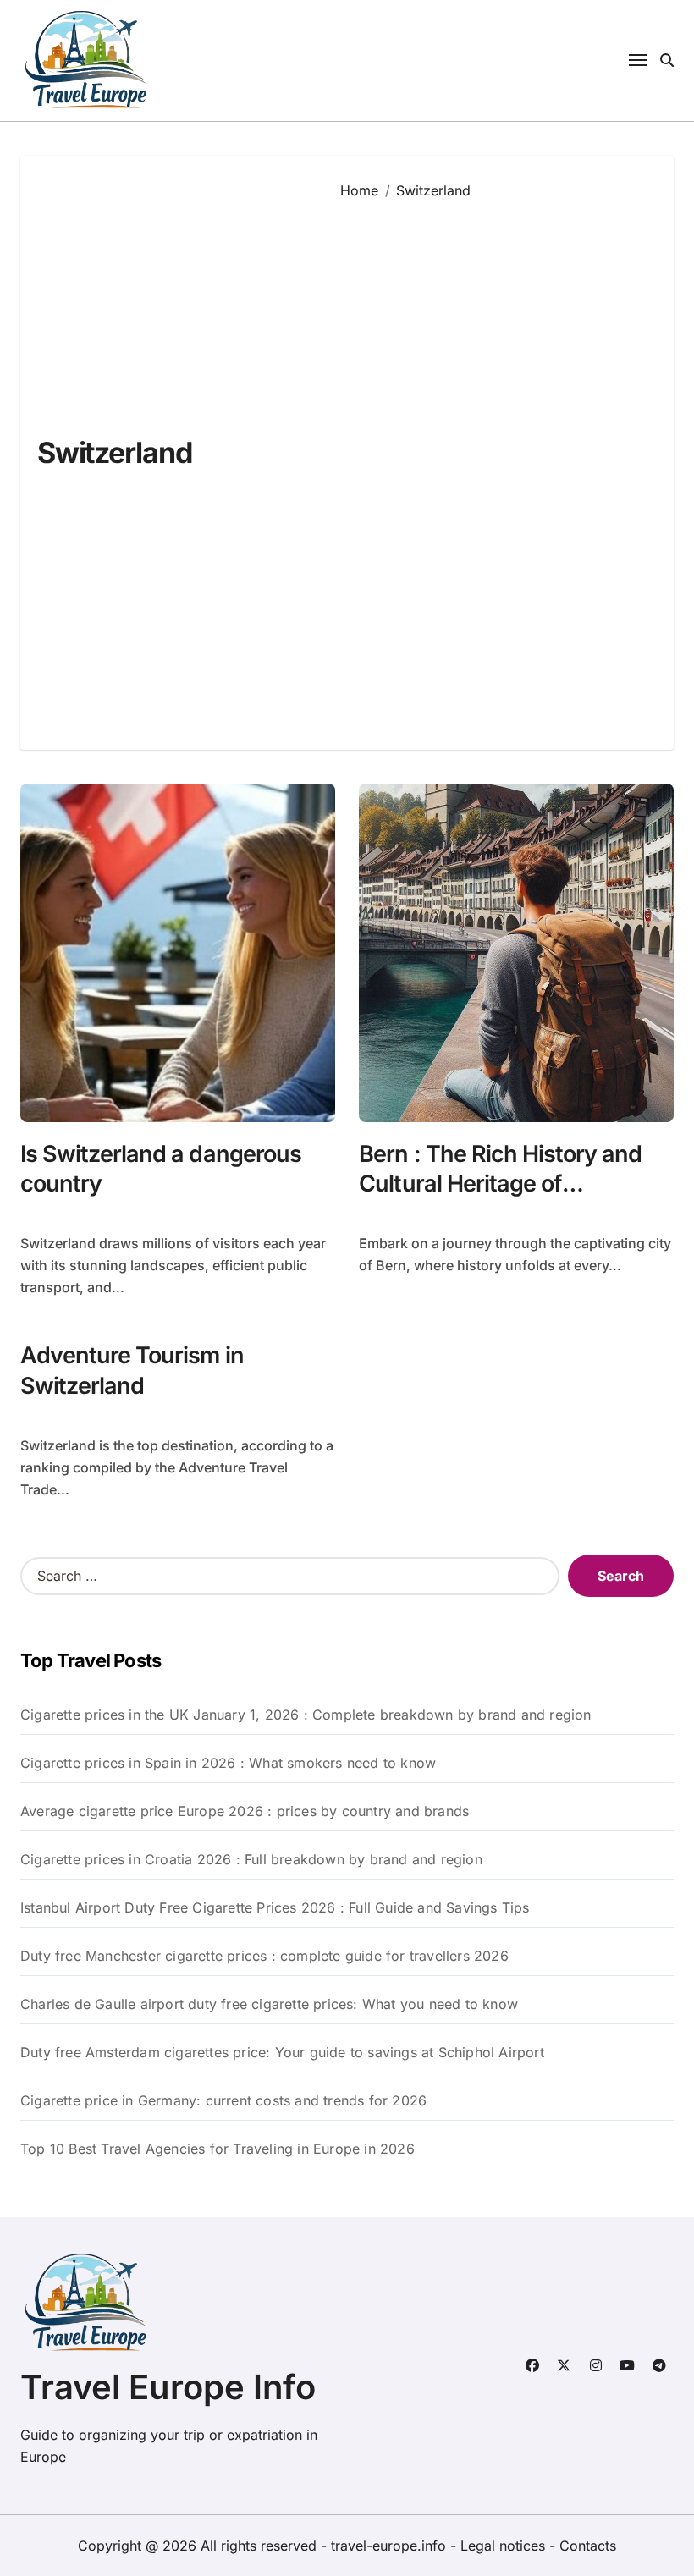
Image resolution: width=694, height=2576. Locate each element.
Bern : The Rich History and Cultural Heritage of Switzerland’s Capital (500, 1183)
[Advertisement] (494, 462)
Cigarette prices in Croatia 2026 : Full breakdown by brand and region (251, 1859)
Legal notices (505, 2546)
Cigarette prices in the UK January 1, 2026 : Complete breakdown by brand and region (306, 1715)
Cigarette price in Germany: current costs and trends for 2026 (223, 2100)
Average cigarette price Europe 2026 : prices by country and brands (245, 1811)
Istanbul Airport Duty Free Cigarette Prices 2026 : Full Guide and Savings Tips (275, 1907)
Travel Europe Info (168, 2387)
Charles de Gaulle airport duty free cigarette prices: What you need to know (269, 2004)
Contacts (588, 2546)
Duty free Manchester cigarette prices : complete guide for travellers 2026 (264, 1956)
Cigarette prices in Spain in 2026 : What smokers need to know (228, 1763)
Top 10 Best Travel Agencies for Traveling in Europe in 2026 (218, 2149)
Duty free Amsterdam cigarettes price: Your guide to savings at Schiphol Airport (282, 2052)
